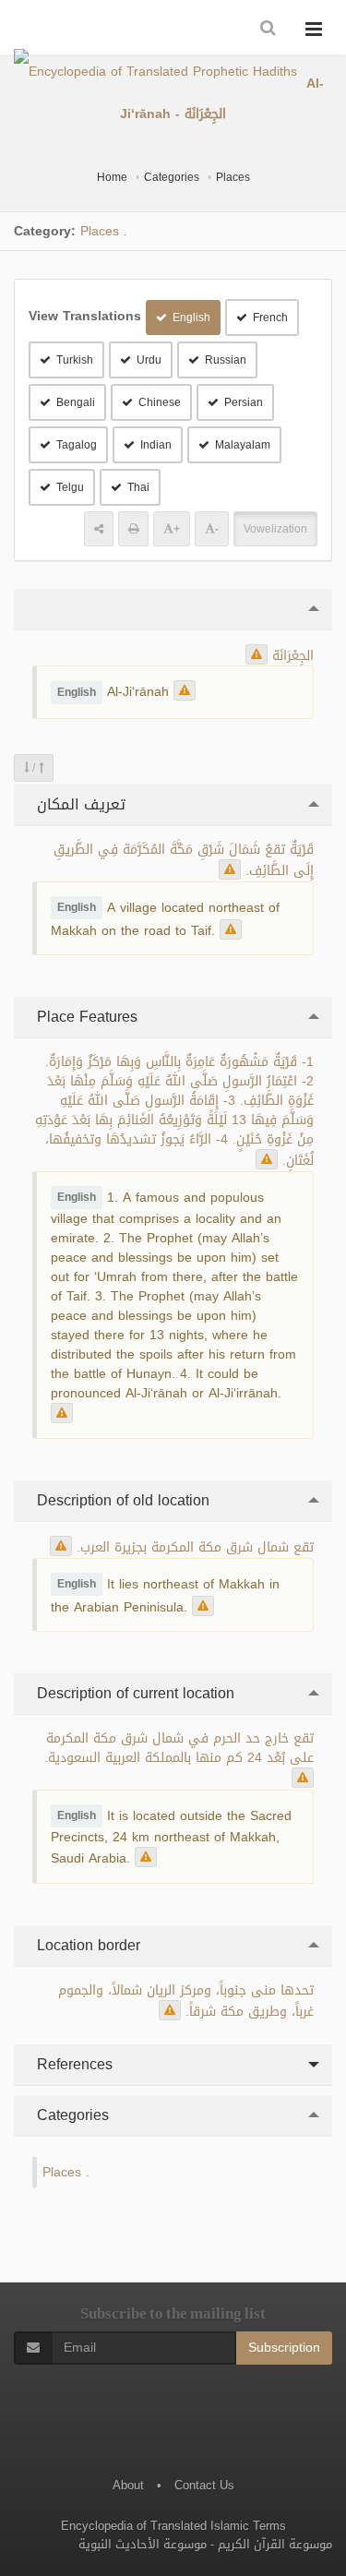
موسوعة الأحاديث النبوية (143, 2544)
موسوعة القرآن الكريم (275, 2544)
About (128, 2485)
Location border (86, 1945)
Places (233, 177)
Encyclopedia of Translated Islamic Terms (173, 2526)
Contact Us (204, 2485)
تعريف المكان (79, 804)
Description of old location (121, 1500)
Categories (172, 177)
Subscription (284, 2348)
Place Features (85, 1017)
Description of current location (133, 1693)
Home (112, 177)
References (72, 2064)
